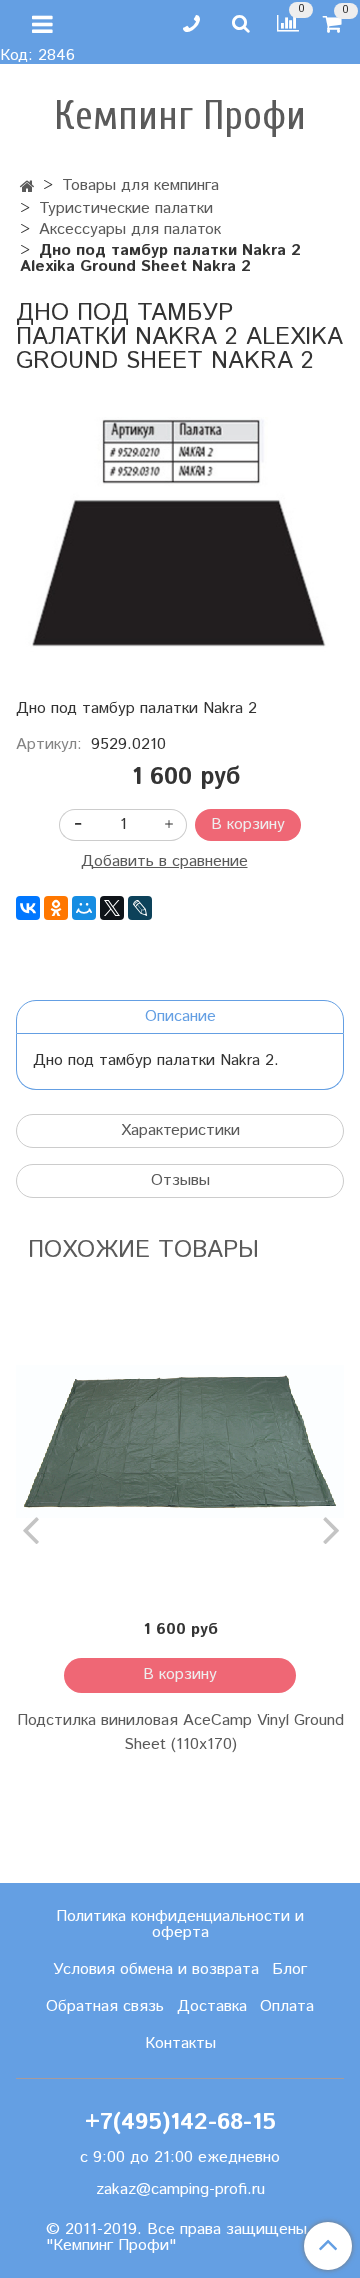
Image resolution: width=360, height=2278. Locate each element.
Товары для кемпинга (140, 185)
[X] (112, 908)
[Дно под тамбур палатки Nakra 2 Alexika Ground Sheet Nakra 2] (180, 535)
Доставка (212, 2006)
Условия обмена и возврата (156, 1969)
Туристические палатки (126, 208)
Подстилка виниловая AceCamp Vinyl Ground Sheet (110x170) (180, 1732)
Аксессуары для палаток (130, 229)
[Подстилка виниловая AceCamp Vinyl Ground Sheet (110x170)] (180, 1442)
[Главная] (27, 187)
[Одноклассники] (56, 908)
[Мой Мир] (84, 908)
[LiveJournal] (140, 908)
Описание (180, 1016)
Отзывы (180, 1180)
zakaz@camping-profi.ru (180, 2189)
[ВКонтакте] (28, 908)
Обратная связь (105, 2006)
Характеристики (180, 1130)
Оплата (287, 2006)
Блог (289, 1969)
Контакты (180, 2043)
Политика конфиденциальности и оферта (180, 1924)
